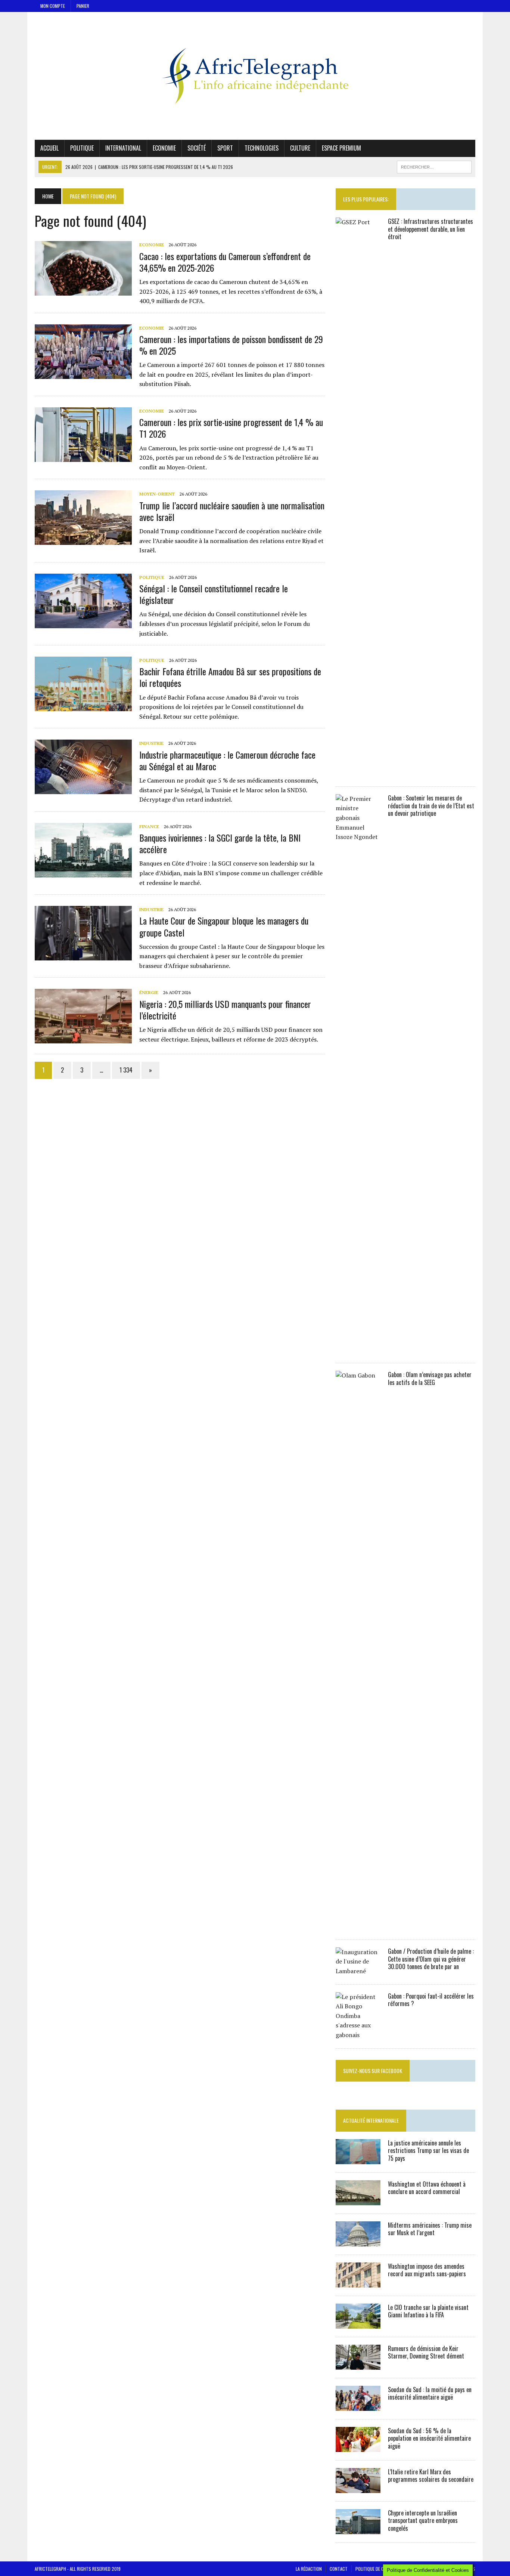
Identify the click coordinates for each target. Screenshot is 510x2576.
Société (197, 148)
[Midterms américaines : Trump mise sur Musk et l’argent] (358, 2241)
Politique (82, 148)
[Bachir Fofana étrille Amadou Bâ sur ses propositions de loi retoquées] (83, 706)
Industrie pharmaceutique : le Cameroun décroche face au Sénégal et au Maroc (227, 760)
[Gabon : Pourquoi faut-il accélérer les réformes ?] (358, 2035)
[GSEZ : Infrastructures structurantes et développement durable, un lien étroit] (358, 773)
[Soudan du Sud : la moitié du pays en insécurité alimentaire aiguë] (358, 2406)
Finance (149, 826)
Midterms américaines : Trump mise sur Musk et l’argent (430, 2229)
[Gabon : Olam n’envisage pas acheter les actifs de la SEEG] (358, 1926)
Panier (83, 6)
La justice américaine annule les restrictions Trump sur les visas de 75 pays (428, 2151)
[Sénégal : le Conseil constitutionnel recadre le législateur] (83, 623)
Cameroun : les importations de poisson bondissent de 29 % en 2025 (231, 345)
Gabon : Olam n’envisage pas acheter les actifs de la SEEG (430, 1378)
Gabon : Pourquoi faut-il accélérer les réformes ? (431, 2000)
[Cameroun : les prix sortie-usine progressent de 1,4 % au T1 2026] (83, 457)
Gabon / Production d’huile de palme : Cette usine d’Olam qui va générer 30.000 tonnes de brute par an (431, 1959)
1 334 (126, 1070)
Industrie (151, 743)
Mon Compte (53, 6)
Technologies (262, 148)
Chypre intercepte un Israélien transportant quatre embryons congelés (423, 2521)
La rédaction (309, 2569)
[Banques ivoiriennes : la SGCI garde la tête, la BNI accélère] (83, 872)
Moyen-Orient (157, 494)
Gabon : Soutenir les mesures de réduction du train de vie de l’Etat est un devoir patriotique (431, 806)
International (123, 148)
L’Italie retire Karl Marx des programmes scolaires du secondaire (431, 2476)
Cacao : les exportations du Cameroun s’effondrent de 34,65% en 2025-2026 (225, 262)
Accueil (49, 148)
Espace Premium (341, 148)
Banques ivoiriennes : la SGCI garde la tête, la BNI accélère (220, 843)
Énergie (149, 992)
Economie (164, 148)
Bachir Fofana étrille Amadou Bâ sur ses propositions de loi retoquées (230, 677)
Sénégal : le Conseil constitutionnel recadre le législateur (214, 594)
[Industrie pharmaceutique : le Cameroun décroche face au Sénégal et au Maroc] (83, 789)
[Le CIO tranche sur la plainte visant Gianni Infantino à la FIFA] (358, 2323)
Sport (225, 148)
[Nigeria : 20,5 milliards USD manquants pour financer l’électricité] (83, 1039)
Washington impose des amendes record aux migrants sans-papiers (427, 2270)
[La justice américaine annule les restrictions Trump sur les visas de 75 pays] (358, 2159)
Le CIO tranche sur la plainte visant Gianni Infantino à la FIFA (428, 2311)
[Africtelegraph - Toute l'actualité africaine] (255, 76)
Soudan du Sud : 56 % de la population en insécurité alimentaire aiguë (429, 2438)
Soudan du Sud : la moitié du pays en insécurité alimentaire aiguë (430, 2393)
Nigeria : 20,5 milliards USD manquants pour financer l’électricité (225, 1010)
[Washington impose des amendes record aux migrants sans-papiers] (358, 2282)
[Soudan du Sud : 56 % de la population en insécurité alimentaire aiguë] (358, 2447)
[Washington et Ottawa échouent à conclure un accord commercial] (358, 2200)
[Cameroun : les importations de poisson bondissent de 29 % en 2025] (83, 374)
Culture (300, 148)
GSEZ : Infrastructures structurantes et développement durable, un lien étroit (430, 229)
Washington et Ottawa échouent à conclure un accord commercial (427, 2188)
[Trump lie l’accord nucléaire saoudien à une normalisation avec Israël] (83, 540)
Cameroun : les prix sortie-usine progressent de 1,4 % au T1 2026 (231, 428)
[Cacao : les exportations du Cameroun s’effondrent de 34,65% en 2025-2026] (83, 291)
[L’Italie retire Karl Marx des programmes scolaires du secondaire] (358, 2488)
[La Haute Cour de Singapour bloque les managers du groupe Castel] (83, 956)
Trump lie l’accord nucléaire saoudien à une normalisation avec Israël (232, 511)
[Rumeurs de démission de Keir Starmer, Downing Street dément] (358, 2364)
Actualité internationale (371, 2120)
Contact (339, 2569)
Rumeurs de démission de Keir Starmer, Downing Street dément (426, 2352)
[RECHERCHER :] (434, 166)
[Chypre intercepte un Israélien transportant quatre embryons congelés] (358, 2529)
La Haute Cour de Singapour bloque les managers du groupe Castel (224, 926)
